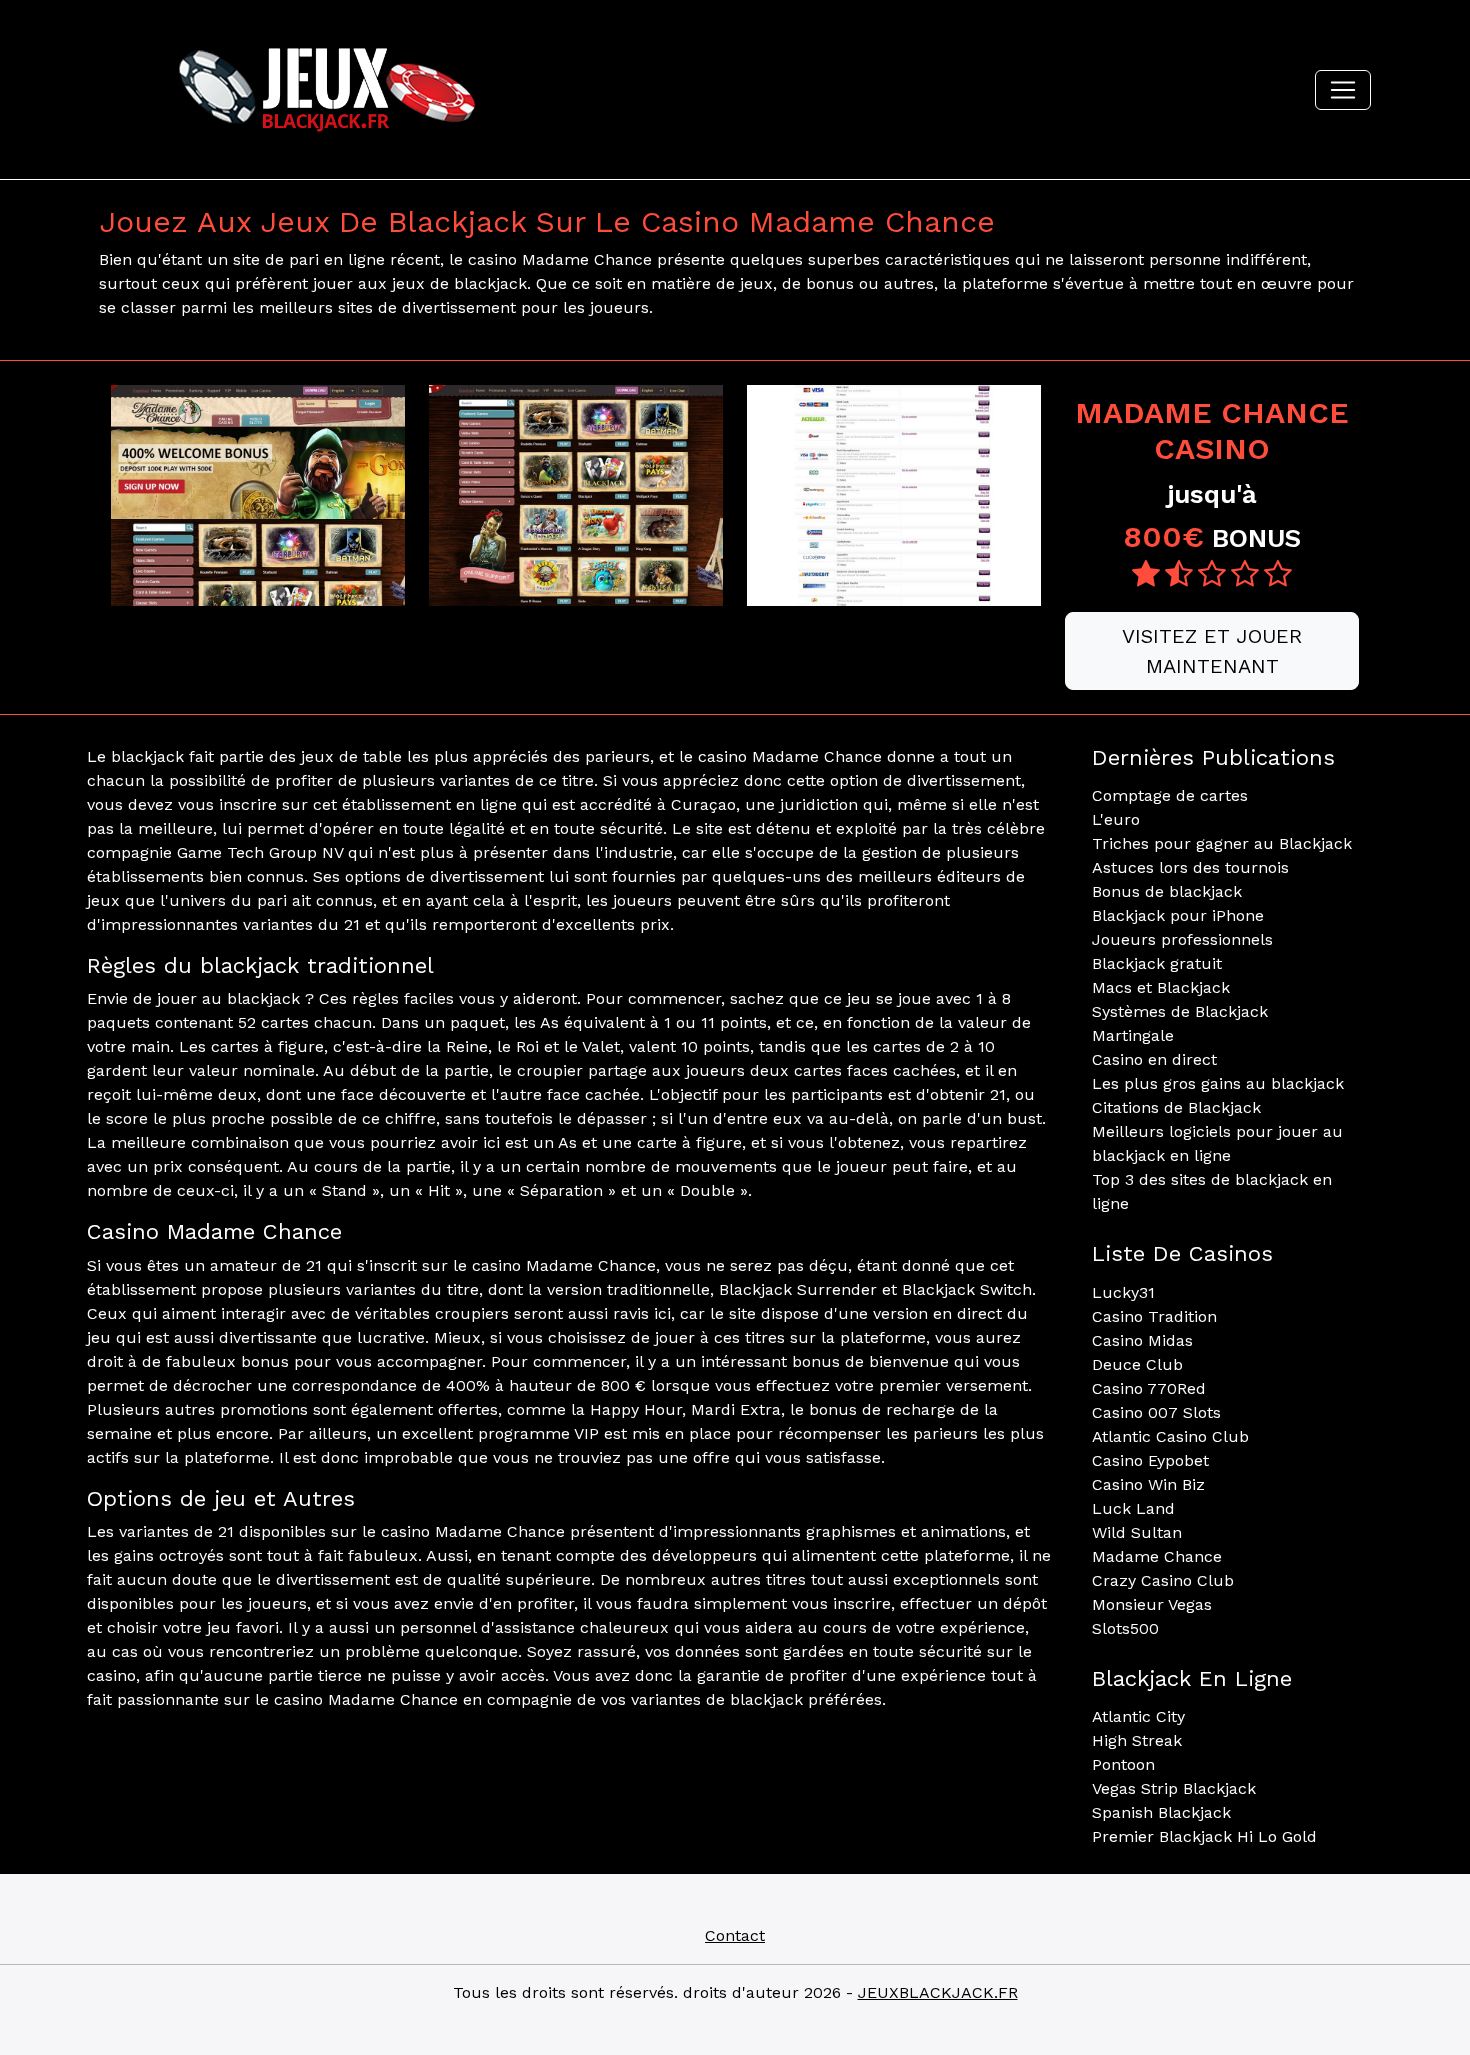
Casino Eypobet (1150, 1460)
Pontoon (1123, 1764)
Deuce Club (1137, 1364)
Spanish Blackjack (1161, 1812)
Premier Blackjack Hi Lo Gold (1204, 1836)
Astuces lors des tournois (1190, 867)
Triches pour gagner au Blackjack (1222, 843)
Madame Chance (1157, 1556)
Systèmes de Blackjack (1180, 1011)
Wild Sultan (1137, 1532)
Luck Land (1133, 1508)
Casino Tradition (1154, 1316)
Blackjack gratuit (1157, 963)
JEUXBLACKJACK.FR (938, 1992)
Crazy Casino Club (1163, 1580)
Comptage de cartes (1170, 795)
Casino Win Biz (1148, 1484)
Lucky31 (1123, 1292)
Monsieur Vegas (1152, 1604)
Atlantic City (1138, 1716)
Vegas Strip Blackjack (1174, 1788)
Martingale (1133, 1035)
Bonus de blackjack (1167, 891)
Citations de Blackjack (1176, 1107)
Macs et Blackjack (1161, 987)
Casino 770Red (1149, 1388)
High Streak (1137, 1740)
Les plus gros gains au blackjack (1218, 1083)
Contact (735, 1935)
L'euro (1116, 819)
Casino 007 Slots (1156, 1412)
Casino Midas (1142, 1340)
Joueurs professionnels (1182, 939)
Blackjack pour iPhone (1178, 915)
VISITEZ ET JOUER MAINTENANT (1212, 651)
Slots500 (1125, 1628)
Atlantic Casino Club (1170, 1436)
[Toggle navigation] (1343, 90)
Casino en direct (1154, 1059)
